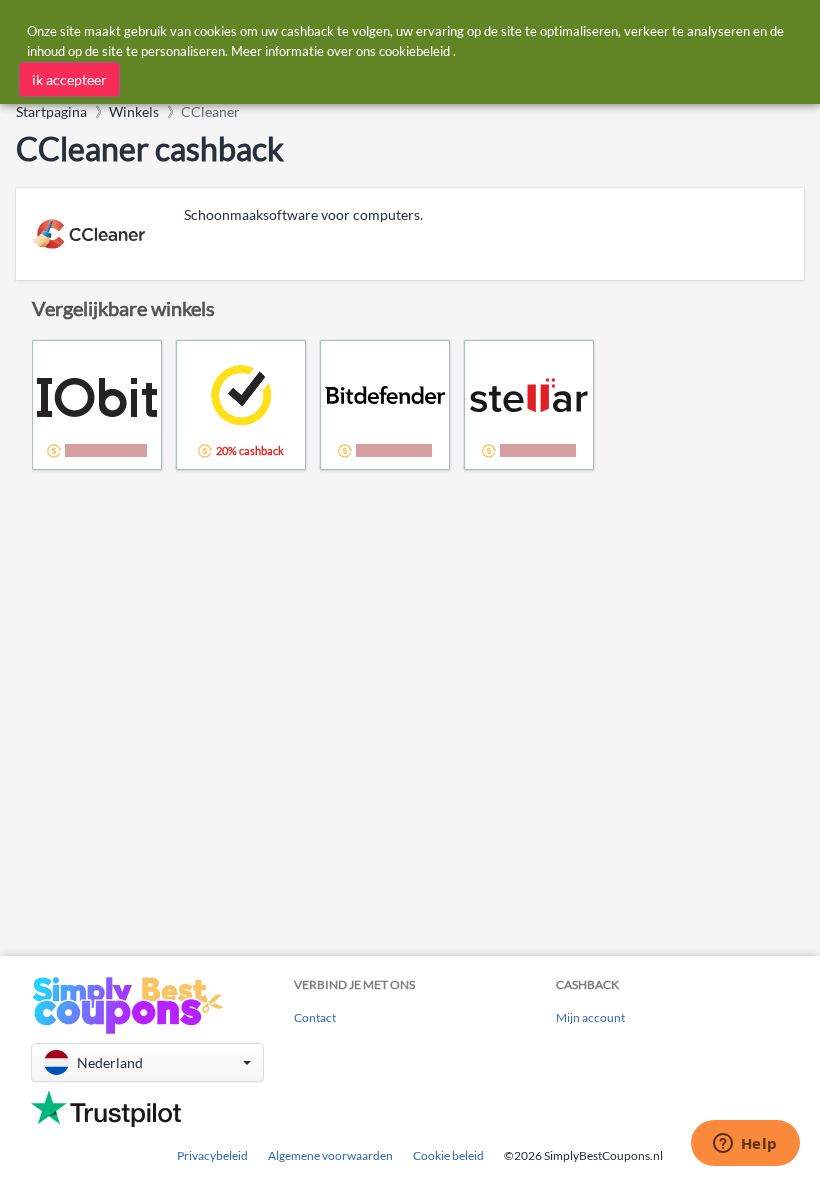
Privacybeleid (212, 1155)
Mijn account (590, 1017)
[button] (147, 1062)
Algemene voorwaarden (330, 1155)
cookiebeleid (414, 51)
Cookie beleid (448, 1155)
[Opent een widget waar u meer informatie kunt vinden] (745, 1145)
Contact (315, 1017)
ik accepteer (69, 79)
